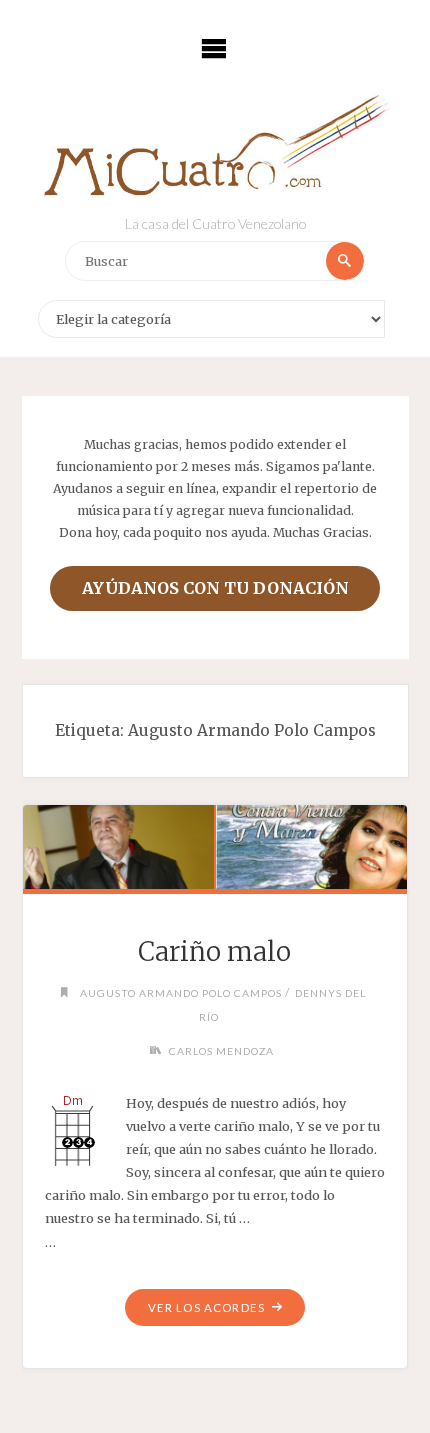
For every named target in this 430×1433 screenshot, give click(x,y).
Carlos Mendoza (221, 1051)
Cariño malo (214, 952)
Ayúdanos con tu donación (215, 588)
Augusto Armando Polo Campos (181, 993)
